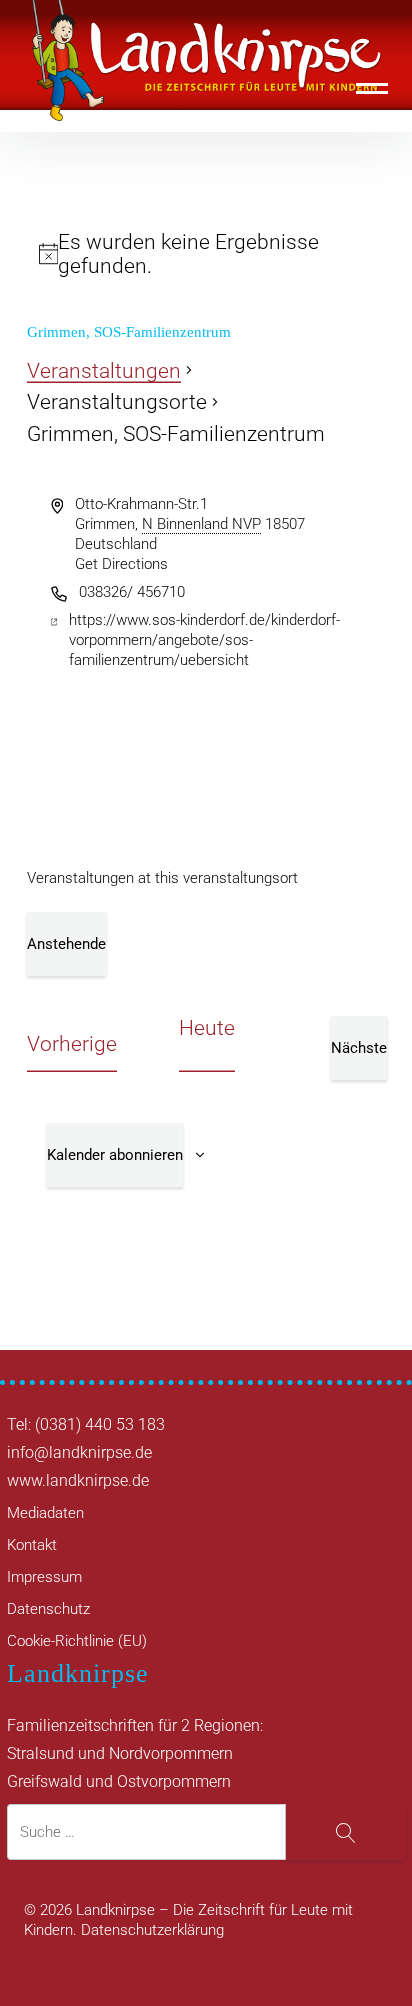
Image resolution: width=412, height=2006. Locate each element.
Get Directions (121, 564)
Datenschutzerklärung (152, 1930)
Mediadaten (45, 1513)
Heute (207, 1028)
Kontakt (32, 1545)
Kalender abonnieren (115, 1155)
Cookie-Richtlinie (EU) (77, 1641)
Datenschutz (48, 1609)
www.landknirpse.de (78, 1480)
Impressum (44, 1577)
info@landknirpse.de (79, 1452)
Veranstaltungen (104, 371)
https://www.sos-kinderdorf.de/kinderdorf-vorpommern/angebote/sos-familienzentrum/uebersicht (204, 640)
